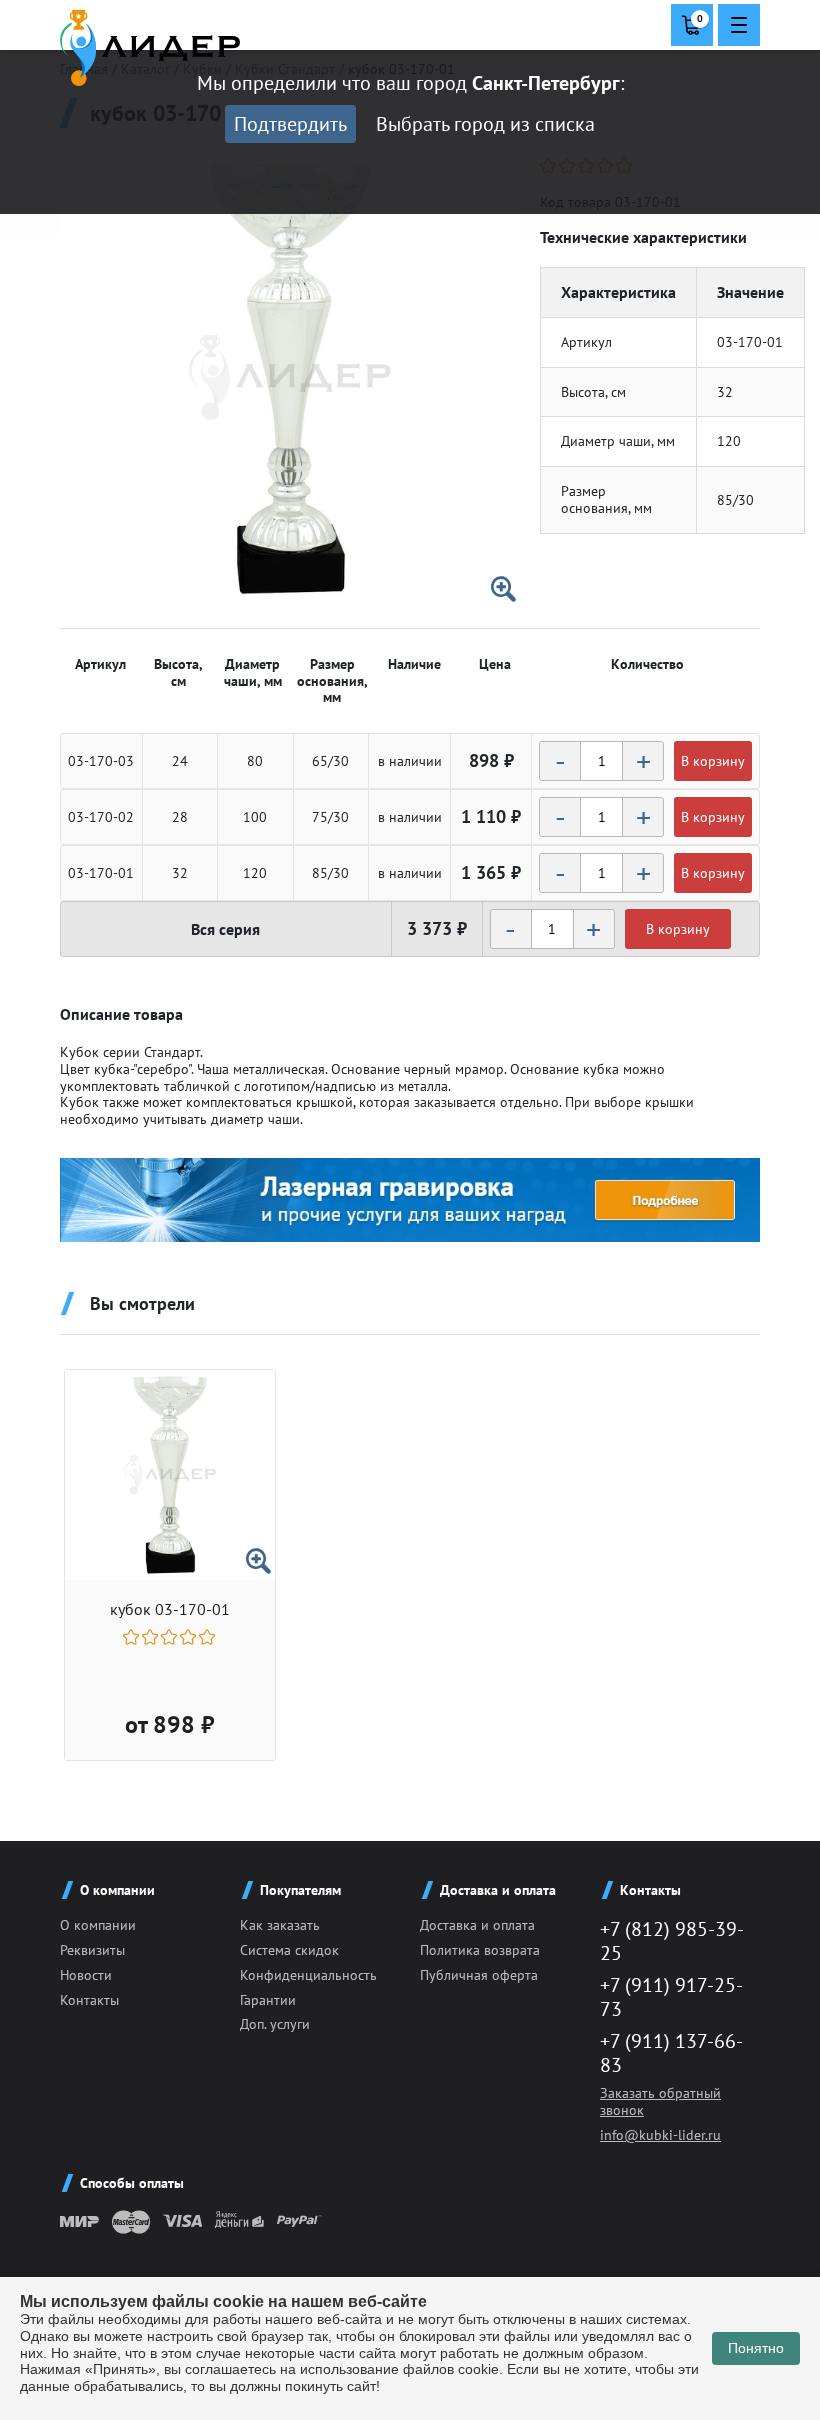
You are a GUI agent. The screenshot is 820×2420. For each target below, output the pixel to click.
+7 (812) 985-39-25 (672, 1941)
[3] (170, 1637)
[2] (151, 1637)
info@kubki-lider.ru (660, 2135)
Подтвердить (290, 124)
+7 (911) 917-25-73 (671, 1997)
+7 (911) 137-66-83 (671, 2053)
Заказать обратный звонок (660, 2101)
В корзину (713, 761)
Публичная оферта (479, 1975)
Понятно (756, 2348)
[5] (208, 1637)
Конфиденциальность (308, 1975)
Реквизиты (92, 1950)
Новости (86, 1975)
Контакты (89, 2000)
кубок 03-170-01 (170, 1609)
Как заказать (280, 1925)
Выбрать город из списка (485, 124)
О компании (98, 1925)
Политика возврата (480, 1950)
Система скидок (289, 1950)
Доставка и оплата (477, 1925)
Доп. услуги (275, 2024)
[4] (189, 1637)
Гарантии (268, 2000)
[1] (132, 1637)
